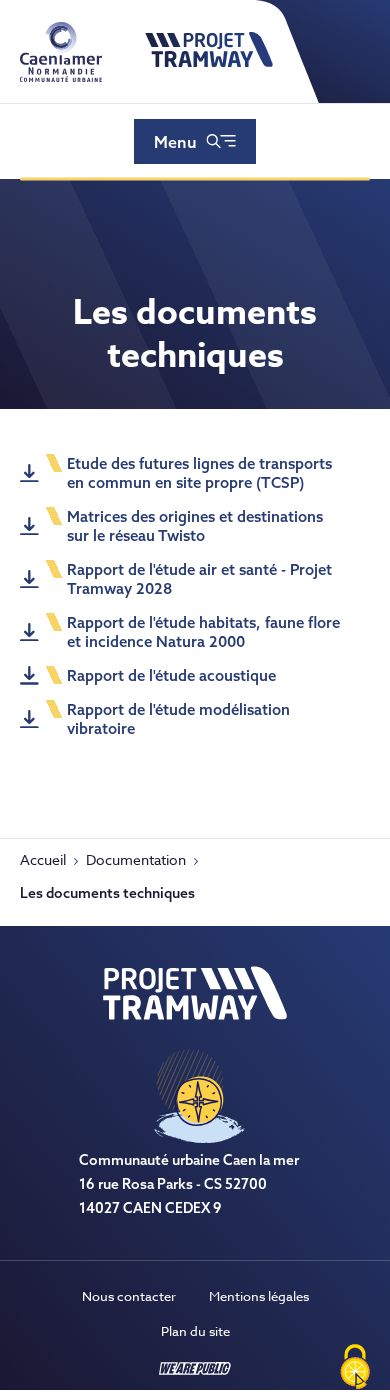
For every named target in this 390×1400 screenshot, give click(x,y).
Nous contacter (129, 1296)
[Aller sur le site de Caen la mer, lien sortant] (61, 76)
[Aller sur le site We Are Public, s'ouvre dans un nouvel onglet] (195, 1370)
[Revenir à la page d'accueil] (195, 1014)
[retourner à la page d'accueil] (209, 63)
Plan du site (195, 1331)
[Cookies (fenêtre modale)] (355, 1367)
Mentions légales (259, 1296)
